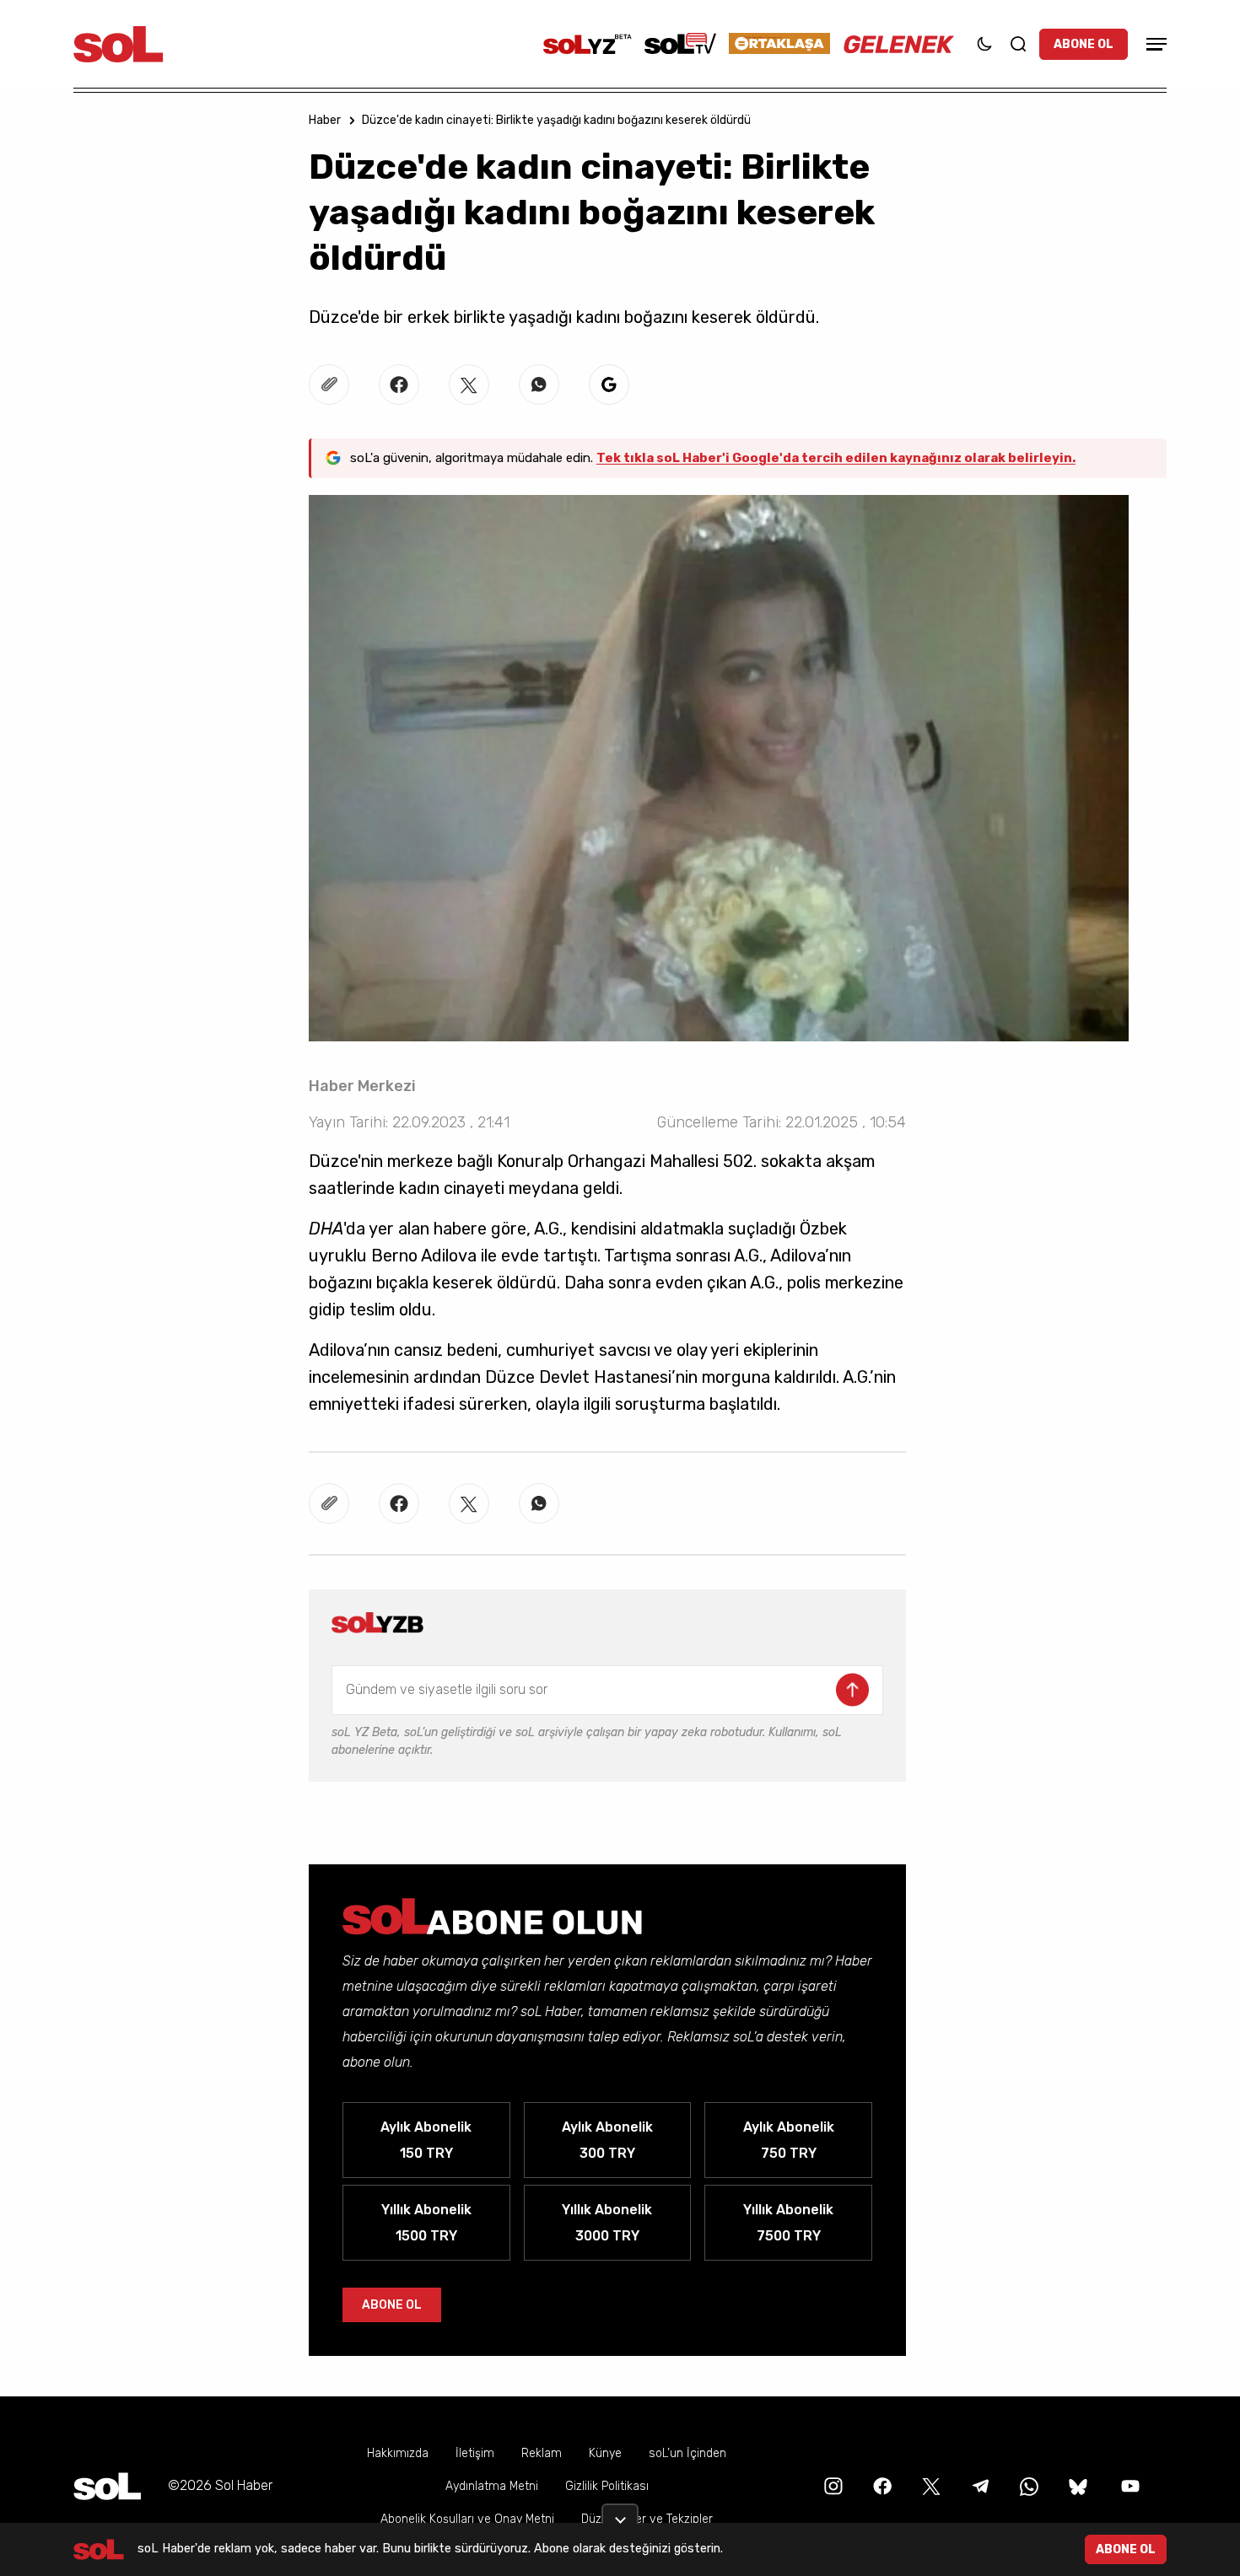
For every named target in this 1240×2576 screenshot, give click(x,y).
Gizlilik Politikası (607, 2486)
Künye (605, 2453)
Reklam (542, 2453)
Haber (325, 120)
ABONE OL (1084, 44)
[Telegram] (979, 2485)
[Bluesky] (1078, 2485)
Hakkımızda (398, 2453)
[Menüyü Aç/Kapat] (1154, 44)
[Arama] (1018, 44)
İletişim (475, 2453)
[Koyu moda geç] (984, 44)
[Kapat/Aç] (620, 2514)
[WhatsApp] (1027, 2485)
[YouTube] (1129, 2485)
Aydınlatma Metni (492, 2486)
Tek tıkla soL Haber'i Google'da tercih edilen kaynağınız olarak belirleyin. (836, 458)
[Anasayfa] (107, 2486)
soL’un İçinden (687, 2453)
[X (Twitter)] (930, 2485)
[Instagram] (832, 2485)
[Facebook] (881, 2485)
